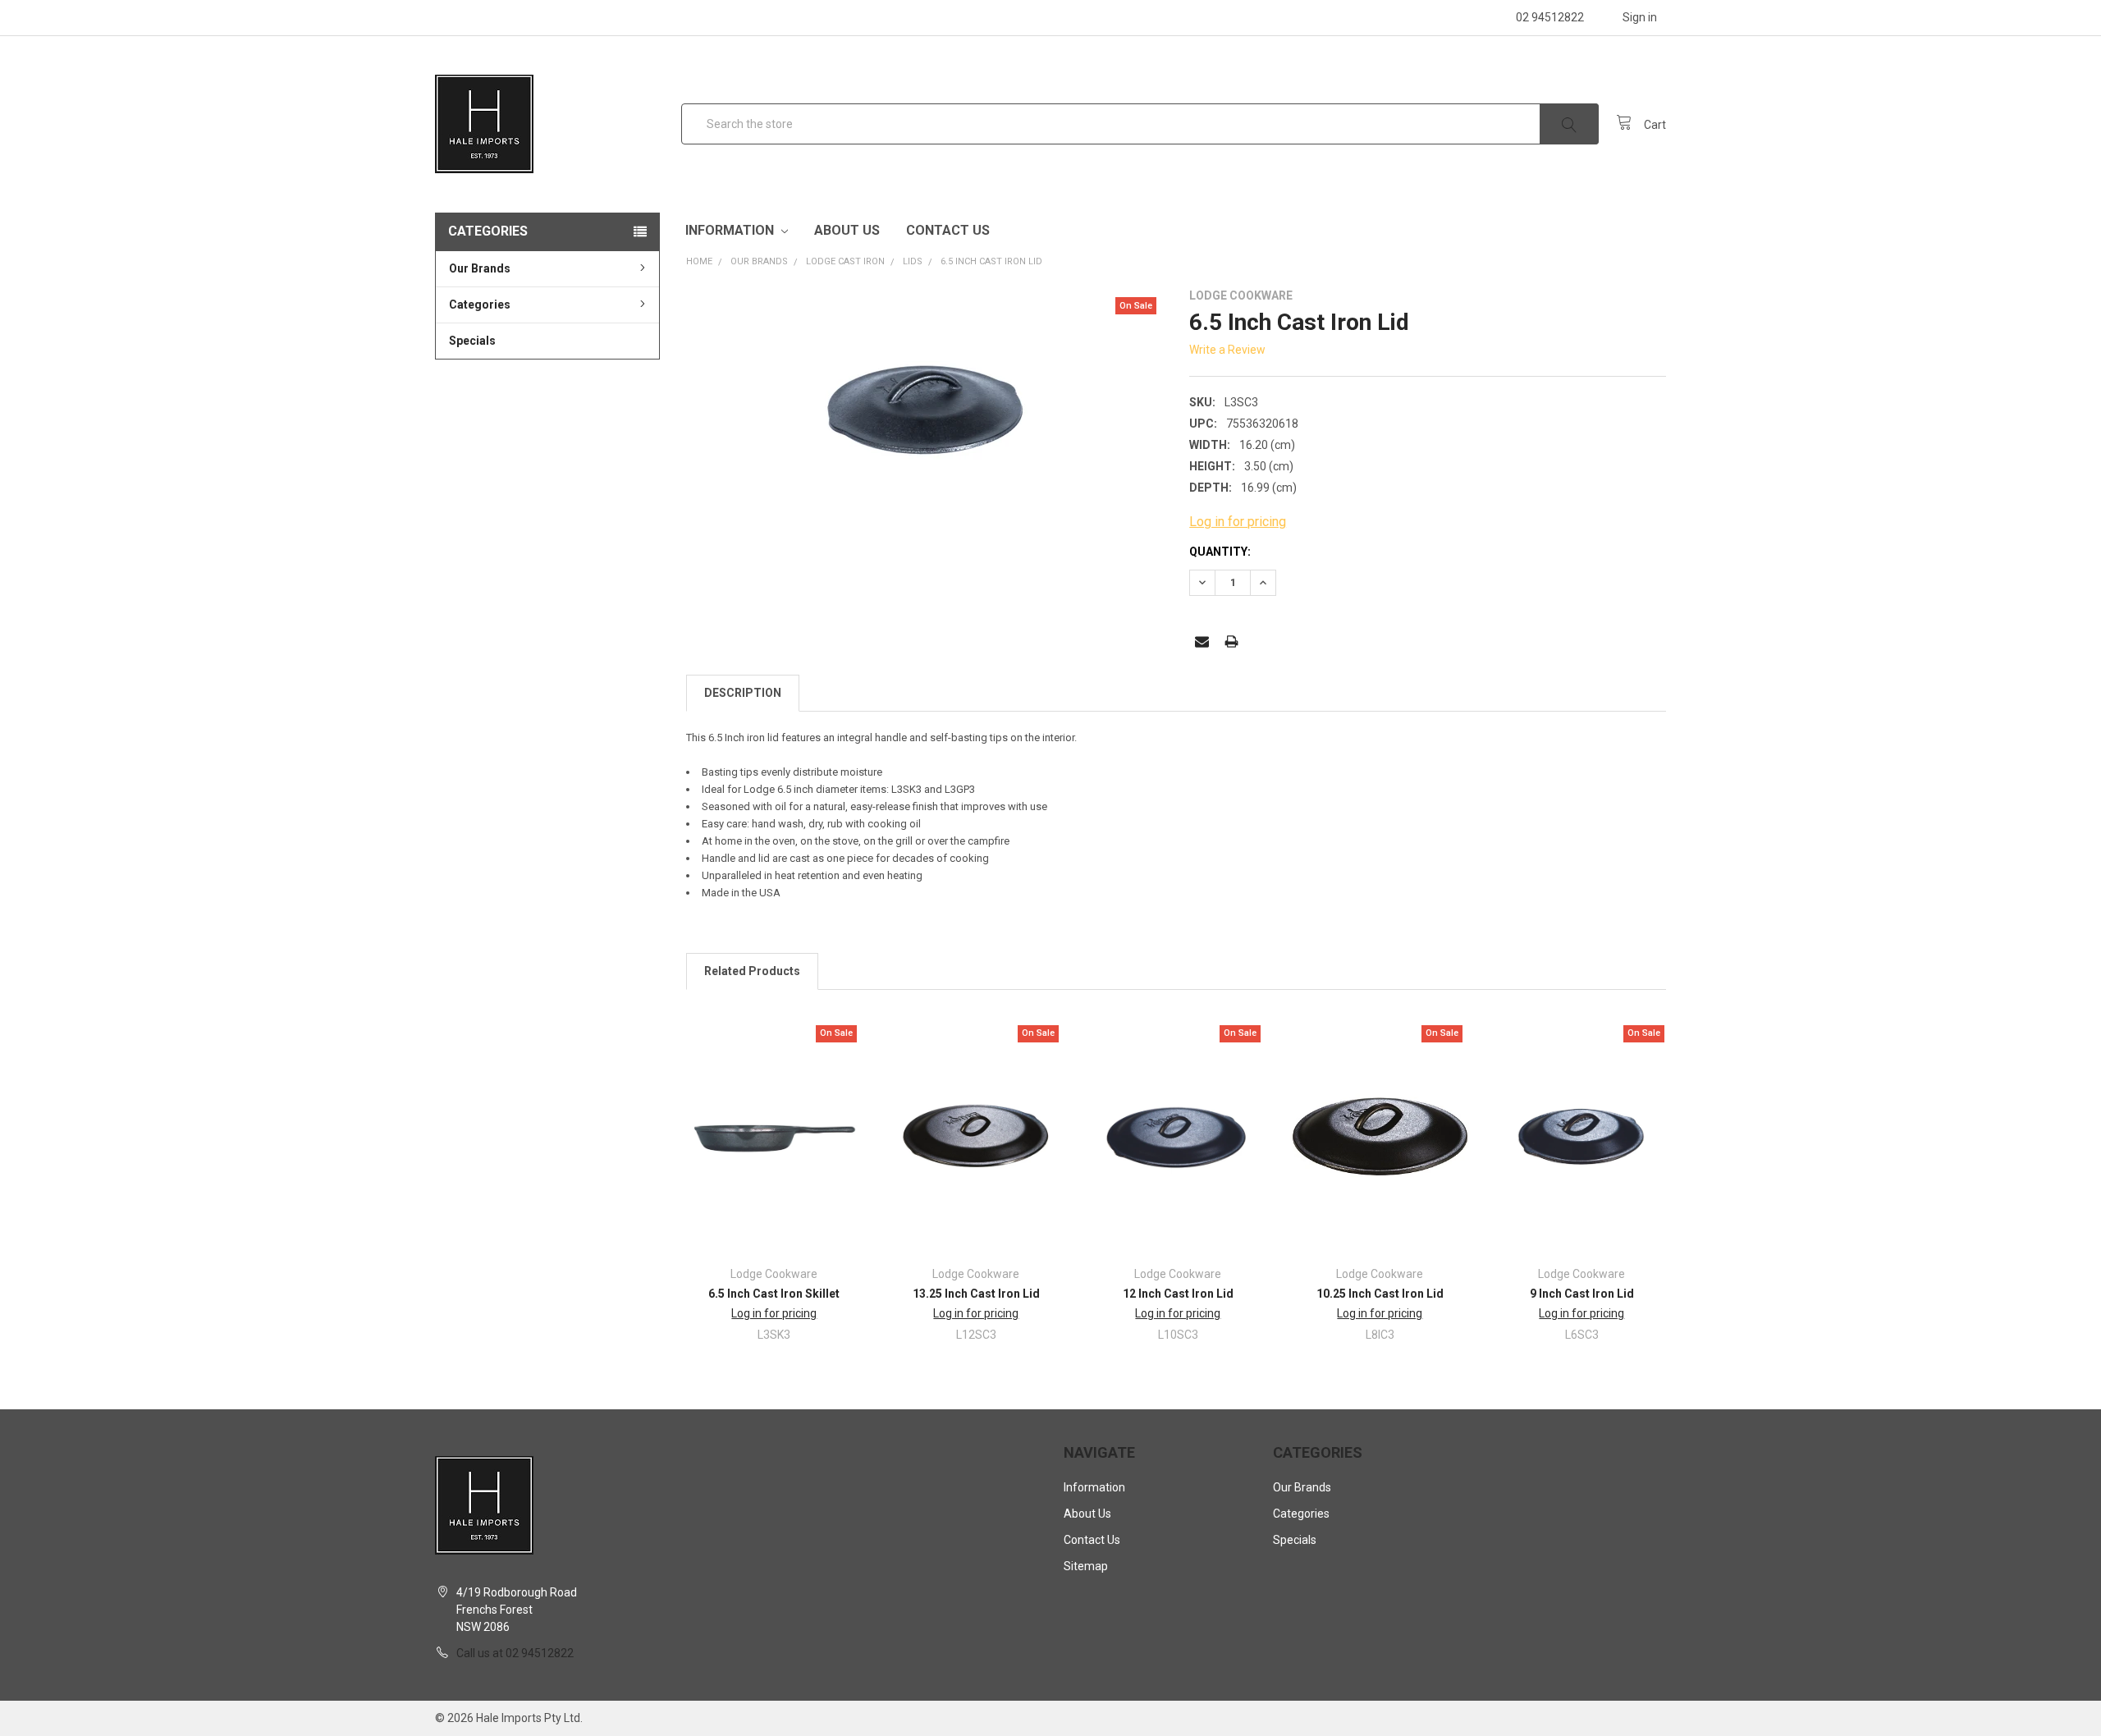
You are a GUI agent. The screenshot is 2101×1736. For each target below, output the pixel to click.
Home (699, 261)
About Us (847, 230)
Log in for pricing (1238, 522)
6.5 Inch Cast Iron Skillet (774, 1294)
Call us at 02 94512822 (515, 1653)
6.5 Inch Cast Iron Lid (991, 261)
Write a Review (1227, 350)
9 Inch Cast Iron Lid (1582, 1294)
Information (731, 230)
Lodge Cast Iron (845, 261)
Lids (913, 261)
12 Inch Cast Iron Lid (1178, 1294)
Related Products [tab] (752, 971)
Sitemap (1086, 1566)
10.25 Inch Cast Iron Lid (1380, 1294)
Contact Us (948, 230)
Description (743, 693)
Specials (472, 341)
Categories (480, 305)
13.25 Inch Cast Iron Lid (976, 1294)
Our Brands (480, 268)
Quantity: (1220, 552)
